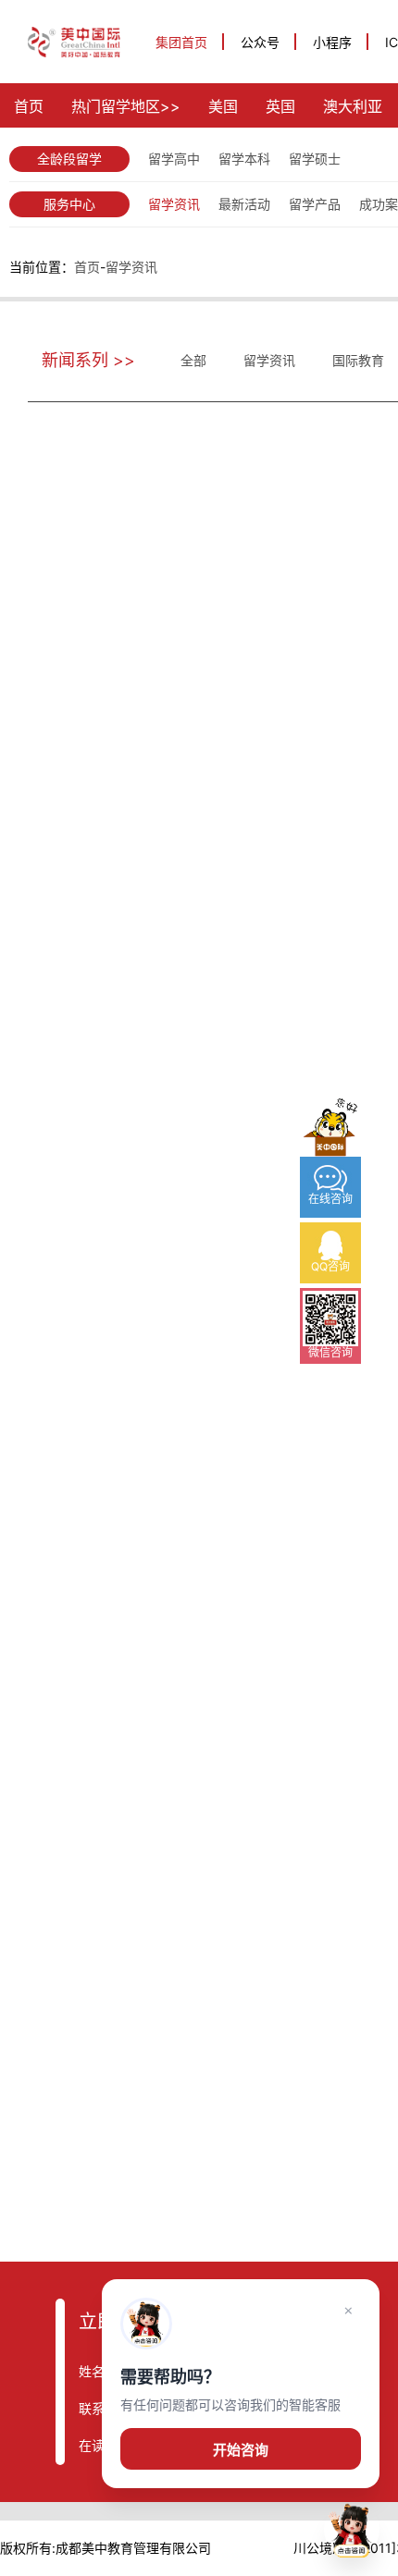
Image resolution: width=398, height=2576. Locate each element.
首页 (29, 106)
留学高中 (174, 159)
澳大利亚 (353, 106)
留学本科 (244, 159)
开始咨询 (241, 2450)
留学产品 (315, 204)
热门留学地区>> (126, 106)
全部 (193, 360)
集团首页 (181, 42)
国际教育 (358, 360)
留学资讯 (174, 204)
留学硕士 (315, 159)
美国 (223, 106)
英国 (280, 106)
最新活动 (244, 204)
